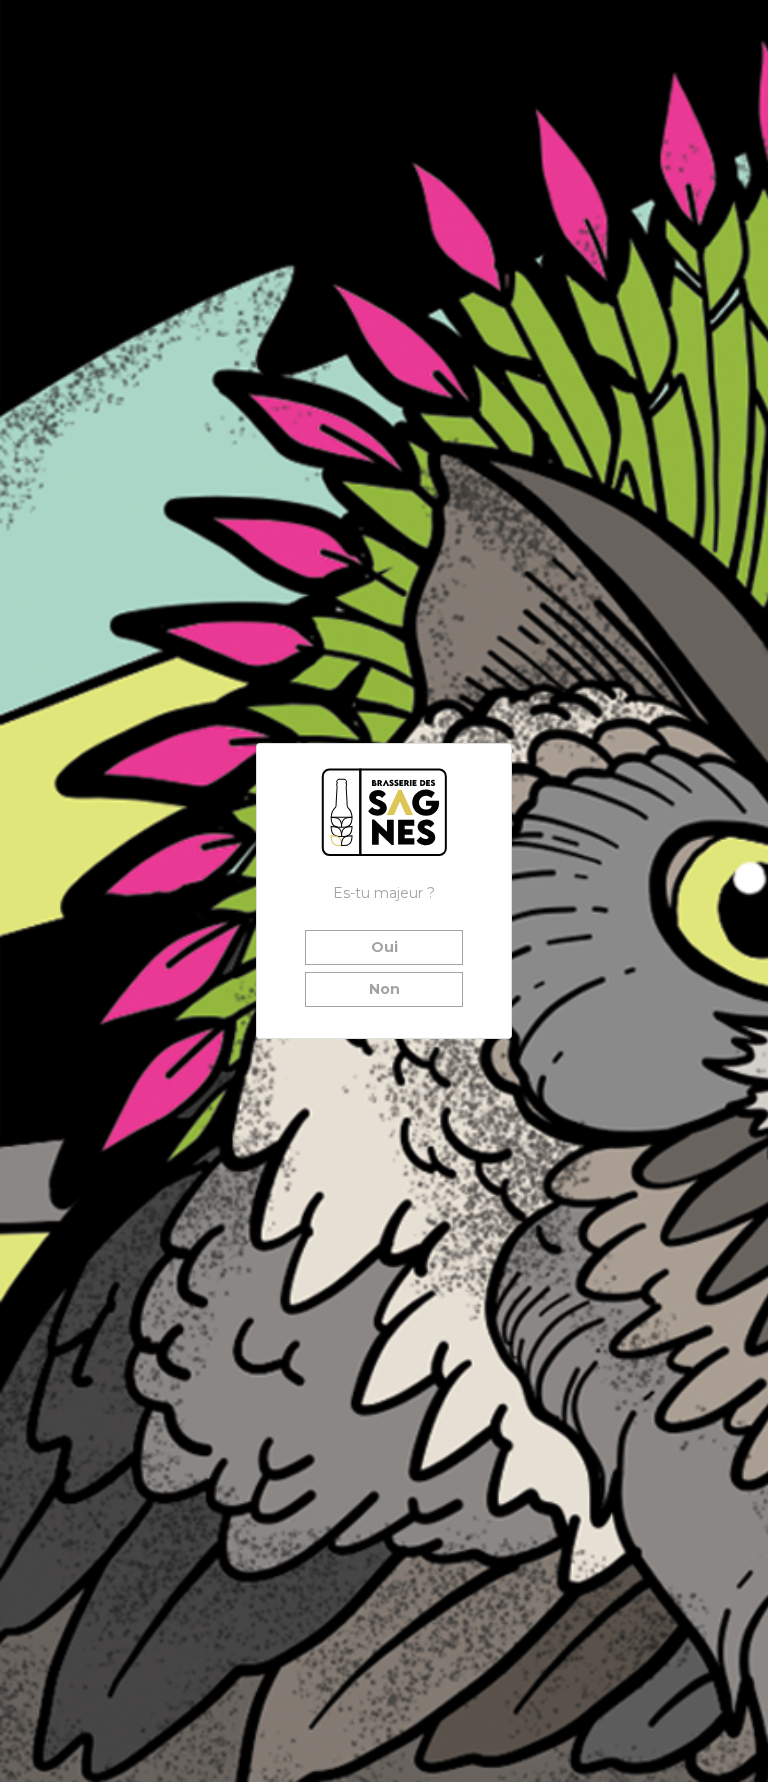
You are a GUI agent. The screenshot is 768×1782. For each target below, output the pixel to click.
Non (384, 989)
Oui (384, 947)
